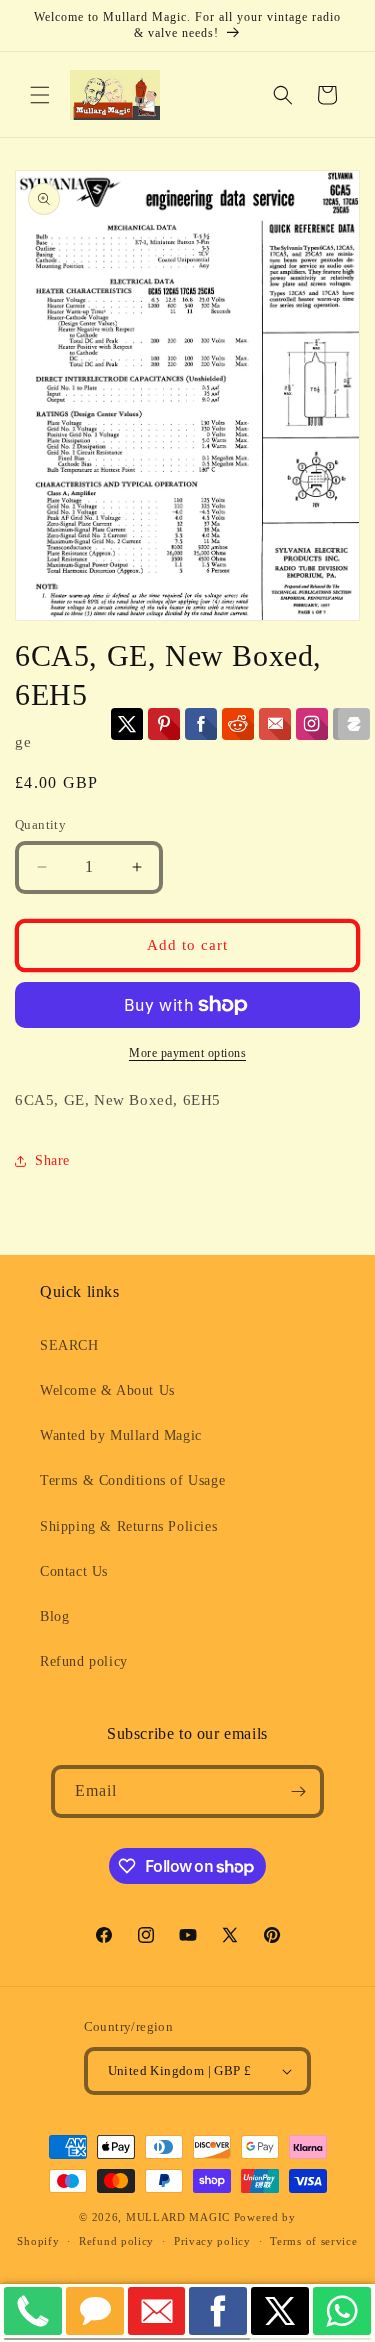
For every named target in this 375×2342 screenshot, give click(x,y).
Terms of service (313, 2241)
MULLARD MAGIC (178, 2217)
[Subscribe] (298, 1791)
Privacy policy (212, 2241)
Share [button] (52, 1160)
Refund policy (84, 1661)
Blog (54, 1616)
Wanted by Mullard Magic (121, 1435)
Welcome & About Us (107, 1390)
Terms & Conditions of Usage (132, 1480)
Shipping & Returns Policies (128, 1526)
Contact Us (74, 1571)
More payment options (187, 1053)
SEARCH (69, 1345)
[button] (40, 95)
